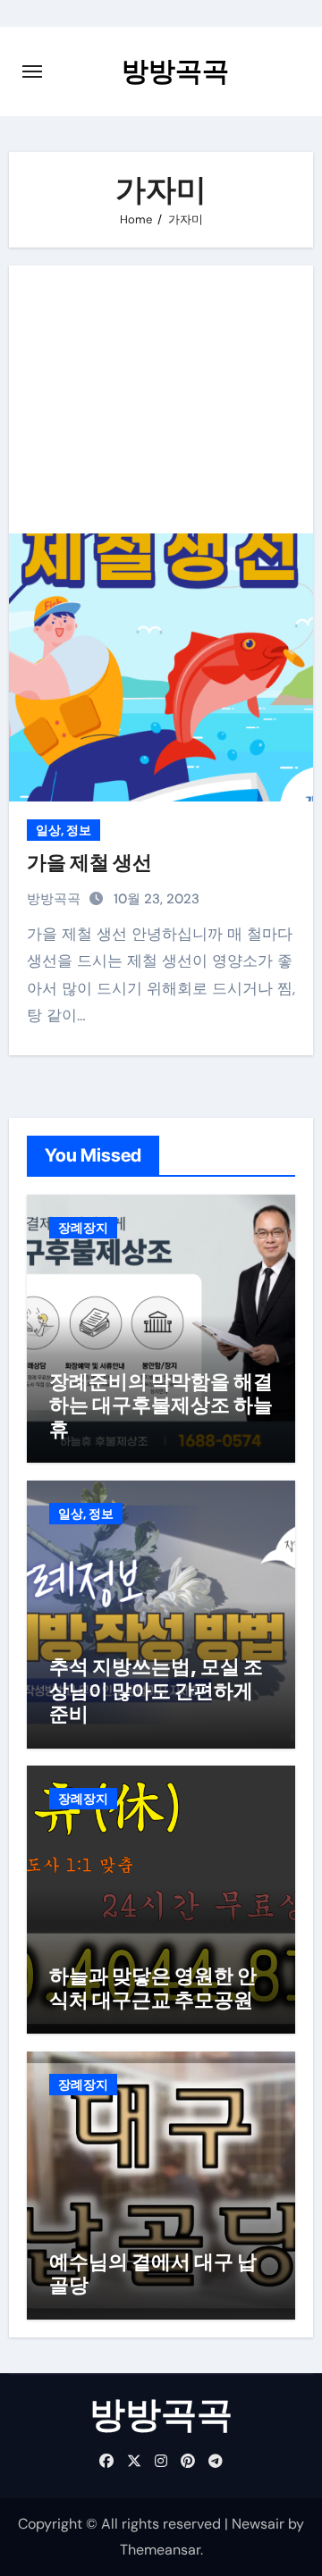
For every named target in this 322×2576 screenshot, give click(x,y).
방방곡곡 (175, 71)
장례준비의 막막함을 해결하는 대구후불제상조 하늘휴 (161, 1405)
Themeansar (160, 2550)
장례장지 (83, 1228)
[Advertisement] (164, 399)
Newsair (258, 2524)
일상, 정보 (64, 830)
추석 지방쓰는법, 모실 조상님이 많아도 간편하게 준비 (156, 1690)
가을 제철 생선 (89, 862)
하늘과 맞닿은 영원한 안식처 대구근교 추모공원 (153, 1987)
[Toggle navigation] (32, 71)
